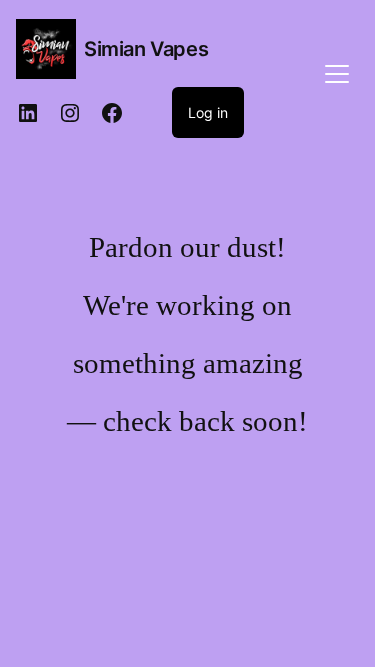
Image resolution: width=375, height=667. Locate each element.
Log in (208, 112)
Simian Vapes (146, 49)
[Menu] (337, 72)
